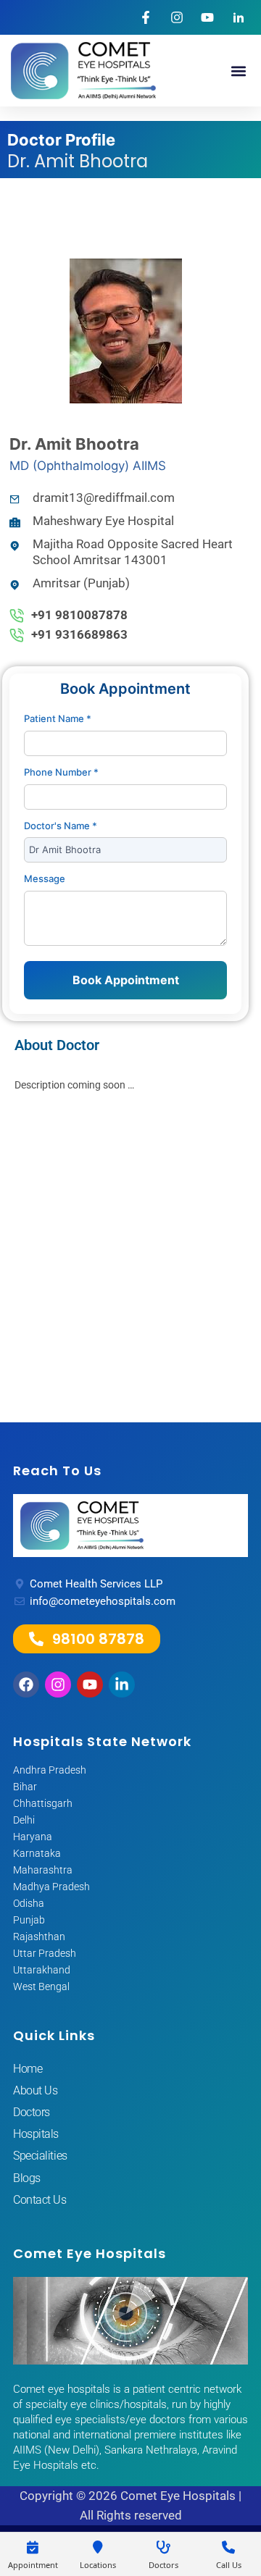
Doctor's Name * (61, 826)
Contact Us (40, 2200)
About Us (35, 2090)
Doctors (32, 2112)
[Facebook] (26, 1685)
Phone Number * (61, 772)
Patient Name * (58, 718)
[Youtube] (90, 1685)
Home (28, 2069)
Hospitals (36, 2134)
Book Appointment (126, 980)
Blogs (27, 2178)
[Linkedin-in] (122, 1685)
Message (45, 878)
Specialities (40, 2156)
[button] (238, 71)
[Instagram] (58, 1685)
